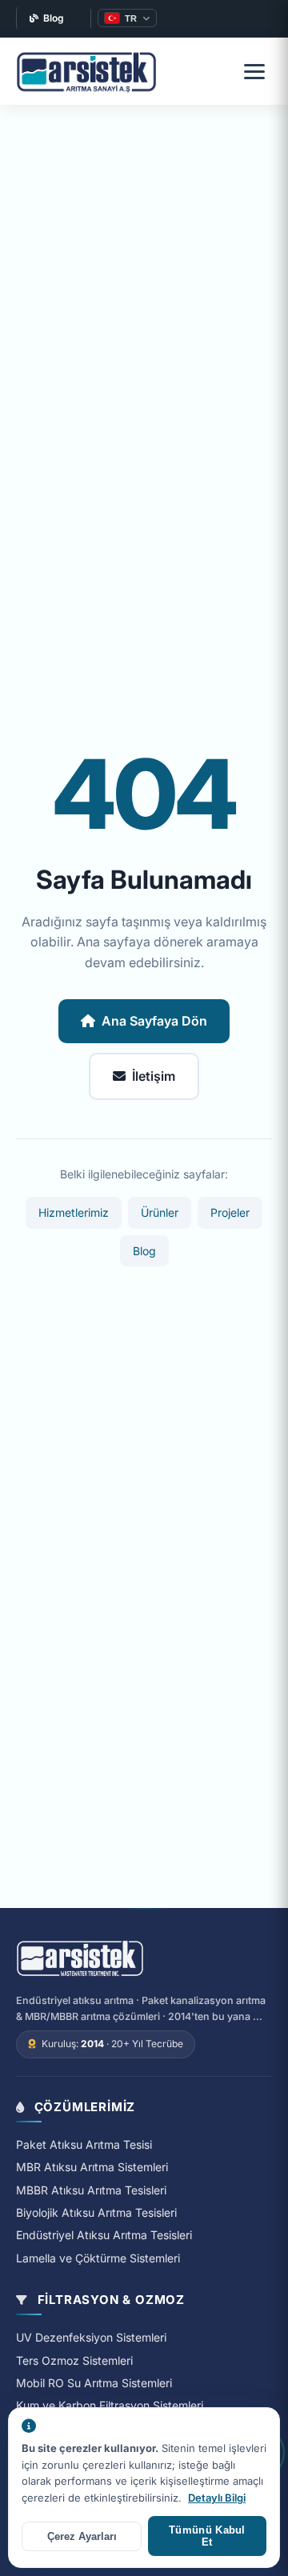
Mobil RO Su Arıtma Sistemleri (94, 2383)
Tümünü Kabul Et (207, 2536)
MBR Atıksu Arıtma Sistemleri (92, 2167)
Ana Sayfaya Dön (154, 1021)
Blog (54, 18)
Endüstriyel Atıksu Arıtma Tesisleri (104, 2235)
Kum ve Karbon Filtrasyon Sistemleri (110, 2405)
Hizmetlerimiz (74, 1212)
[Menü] (254, 71)
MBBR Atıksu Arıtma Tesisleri (91, 2190)
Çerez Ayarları (82, 2536)
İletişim (154, 1076)
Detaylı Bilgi (217, 2498)
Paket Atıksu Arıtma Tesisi (84, 2144)
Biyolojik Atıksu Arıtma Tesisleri (96, 2212)
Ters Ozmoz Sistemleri (74, 2360)
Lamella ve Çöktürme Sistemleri (98, 2258)
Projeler (230, 1212)
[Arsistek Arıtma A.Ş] (80, 1959)
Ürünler (160, 1212)
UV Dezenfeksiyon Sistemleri (91, 2337)
